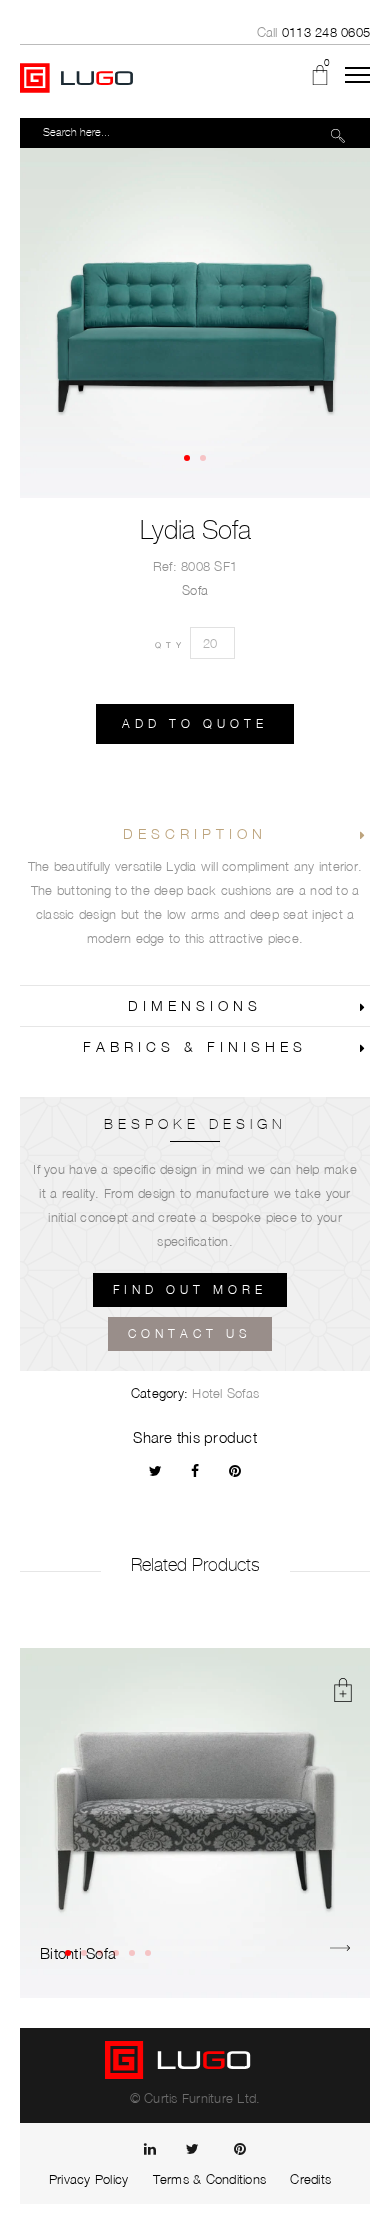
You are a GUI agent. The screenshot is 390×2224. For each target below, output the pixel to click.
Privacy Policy (89, 2179)
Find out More (190, 1289)
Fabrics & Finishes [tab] (195, 1046)
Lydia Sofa (195, 530)
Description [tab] (195, 833)
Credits (310, 2179)
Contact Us (190, 1333)
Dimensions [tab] (195, 1005)
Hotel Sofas (225, 1393)
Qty (170, 645)
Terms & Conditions (210, 2179)
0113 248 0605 (326, 32)
